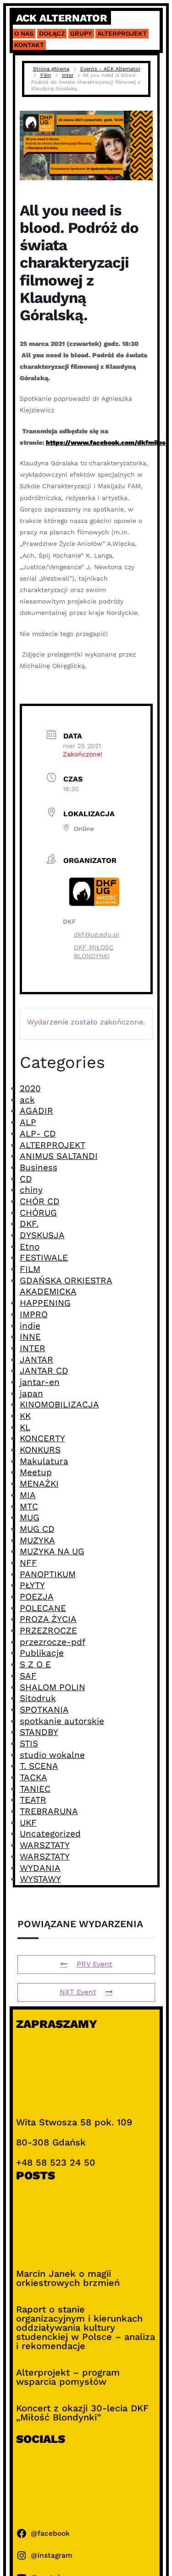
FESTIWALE (44, 1258)
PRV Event (94, 1964)
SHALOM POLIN (53, 1687)
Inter (68, 75)
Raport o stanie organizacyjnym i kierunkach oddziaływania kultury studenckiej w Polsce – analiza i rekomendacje (86, 2328)
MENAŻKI (39, 1484)
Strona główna (51, 69)
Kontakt (29, 45)
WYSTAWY (40, 1879)
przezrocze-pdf (53, 1642)
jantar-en (40, 1382)
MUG (30, 1517)
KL (25, 1427)
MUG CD (37, 1529)
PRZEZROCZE (48, 1630)
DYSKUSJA (42, 1235)
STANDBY (39, 1732)
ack (27, 1100)
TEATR (33, 1800)
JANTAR (36, 1360)
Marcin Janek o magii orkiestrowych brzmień (68, 2278)
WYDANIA (40, 1868)
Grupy (81, 33)
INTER (33, 1348)
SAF (28, 1676)
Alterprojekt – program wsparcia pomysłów (68, 2377)
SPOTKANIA (44, 1710)
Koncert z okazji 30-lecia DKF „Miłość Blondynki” (82, 2413)
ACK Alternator (62, 18)
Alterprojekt (122, 33)
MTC (29, 1506)
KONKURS (40, 1450)
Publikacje (42, 1653)
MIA (28, 1495)
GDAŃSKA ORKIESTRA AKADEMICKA (66, 1286)
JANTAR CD (44, 1371)
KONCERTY (42, 1438)
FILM (30, 1269)
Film (46, 75)
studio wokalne (52, 1755)
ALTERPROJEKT (53, 1145)
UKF (28, 1823)
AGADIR (36, 1111)
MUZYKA (37, 1540)
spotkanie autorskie (62, 1721)
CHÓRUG (38, 1213)
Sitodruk (38, 1698)
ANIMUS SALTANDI (59, 1156)
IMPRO (34, 1314)
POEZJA (37, 1597)
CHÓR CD (40, 1201)
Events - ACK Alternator (110, 69)
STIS (29, 1743)
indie (30, 1326)
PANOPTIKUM (48, 1574)
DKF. (29, 1224)
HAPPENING (45, 1303)
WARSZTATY (45, 1845)
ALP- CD (38, 1134)
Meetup (36, 1472)
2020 (30, 1088)
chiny (31, 1190)
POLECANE (43, 1608)
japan (31, 1393)
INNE (30, 1337)
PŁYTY (32, 1585)
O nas (24, 33)
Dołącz (52, 33)
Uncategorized (50, 1834)
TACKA (33, 1777)
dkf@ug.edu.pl (97, 934)
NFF (28, 1563)
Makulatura (44, 1461)
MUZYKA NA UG (52, 1551)
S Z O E (35, 1664)
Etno (30, 1247)
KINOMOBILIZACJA (59, 1404)
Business (39, 1167)
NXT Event (78, 1992)
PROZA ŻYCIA (48, 1619)
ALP (28, 1122)
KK (25, 1416)
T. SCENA (39, 1766)
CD (26, 1179)
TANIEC (35, 1789)
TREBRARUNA (49, 1811)
